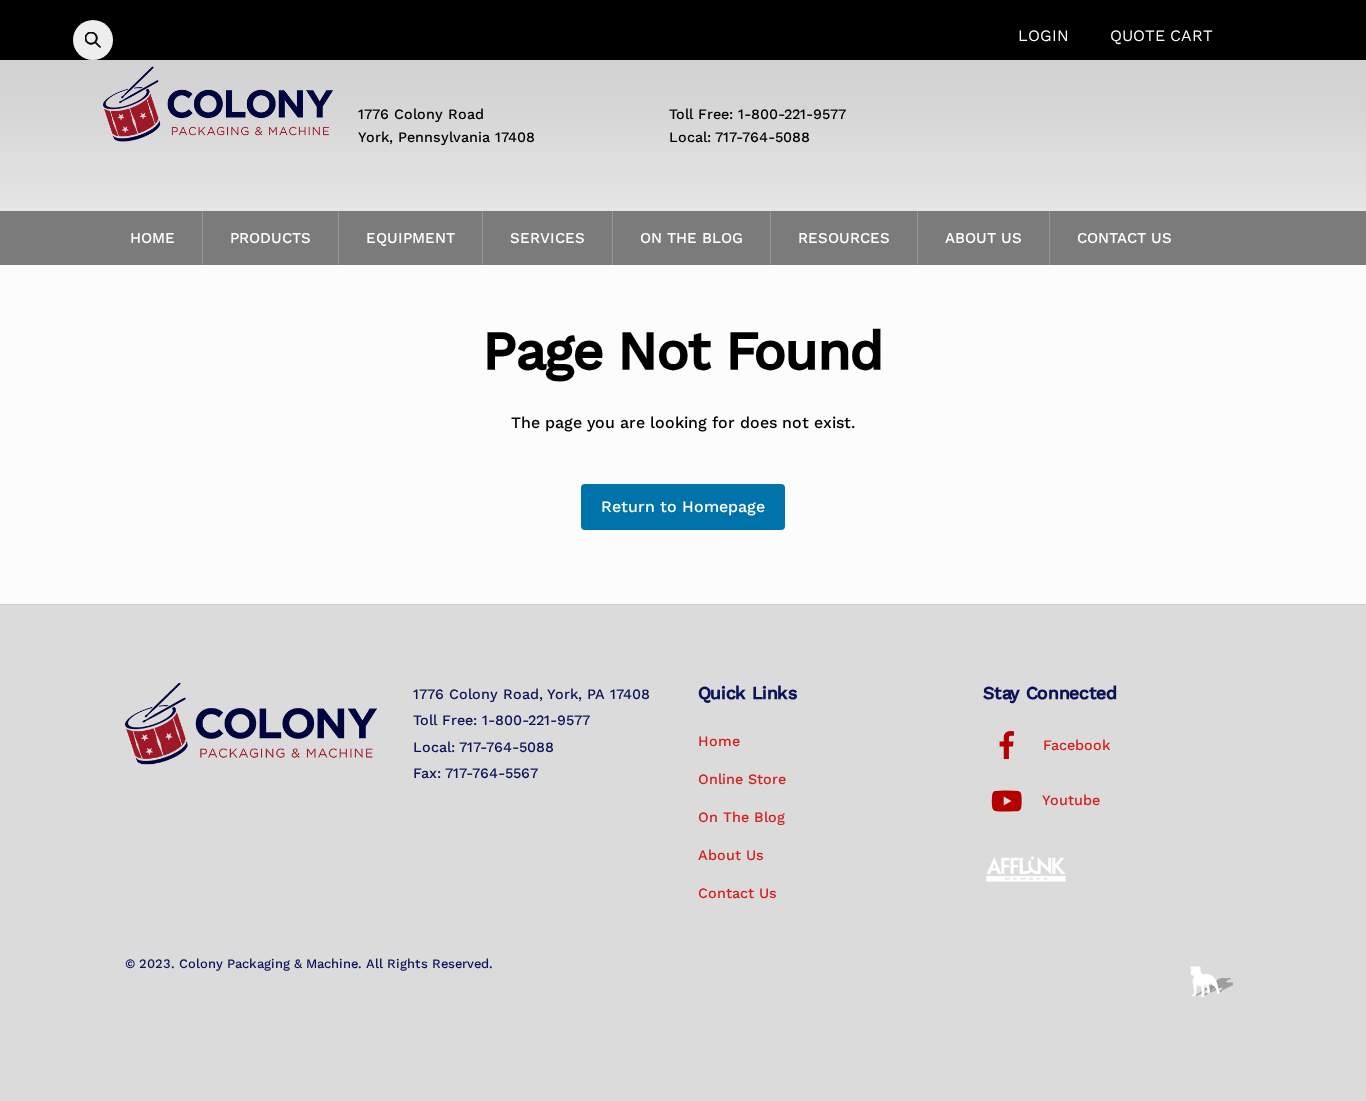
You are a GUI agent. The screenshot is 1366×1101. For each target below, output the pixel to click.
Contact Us (1124, 238)
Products (270, 238)
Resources (844, 238)
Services (547, 238)
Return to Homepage (683, 506)
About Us (983, 238)
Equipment (410, 238)
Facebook (1074, 745)
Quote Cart (1161, 35)
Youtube (1069, 800)
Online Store (742, 779)
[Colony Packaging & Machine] (218, 134)
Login (1043, 35)
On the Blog (691, 238)
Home (152, 238)
